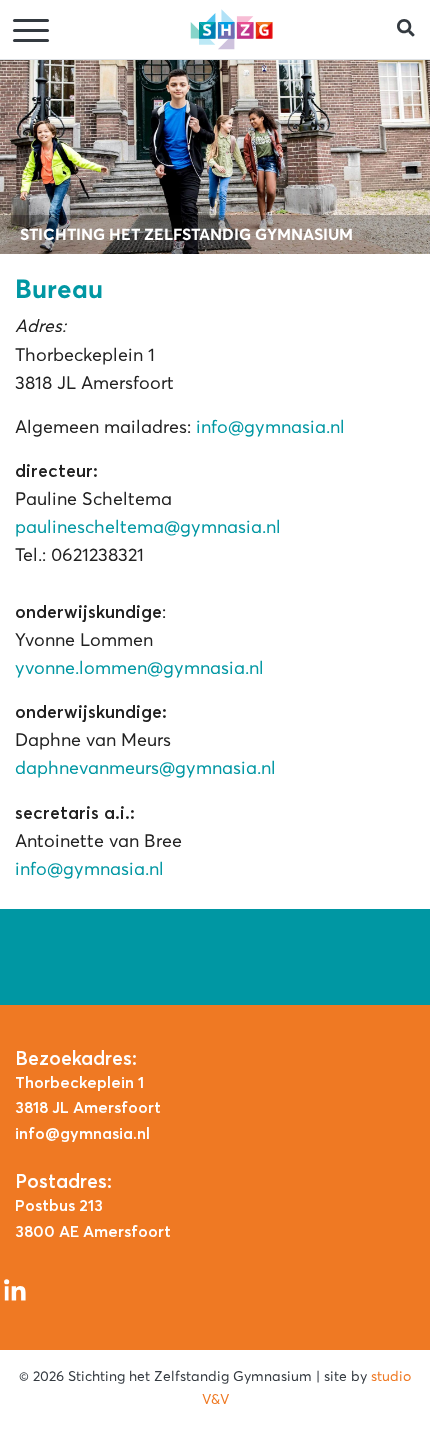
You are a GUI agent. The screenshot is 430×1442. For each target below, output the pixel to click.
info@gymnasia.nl (270, 427)
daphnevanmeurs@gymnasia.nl (145, 768)
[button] (413, 29)
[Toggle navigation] (33, 31)
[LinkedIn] (15, 1289)
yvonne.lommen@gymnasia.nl (139, 668)
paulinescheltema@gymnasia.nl (148, 527)
